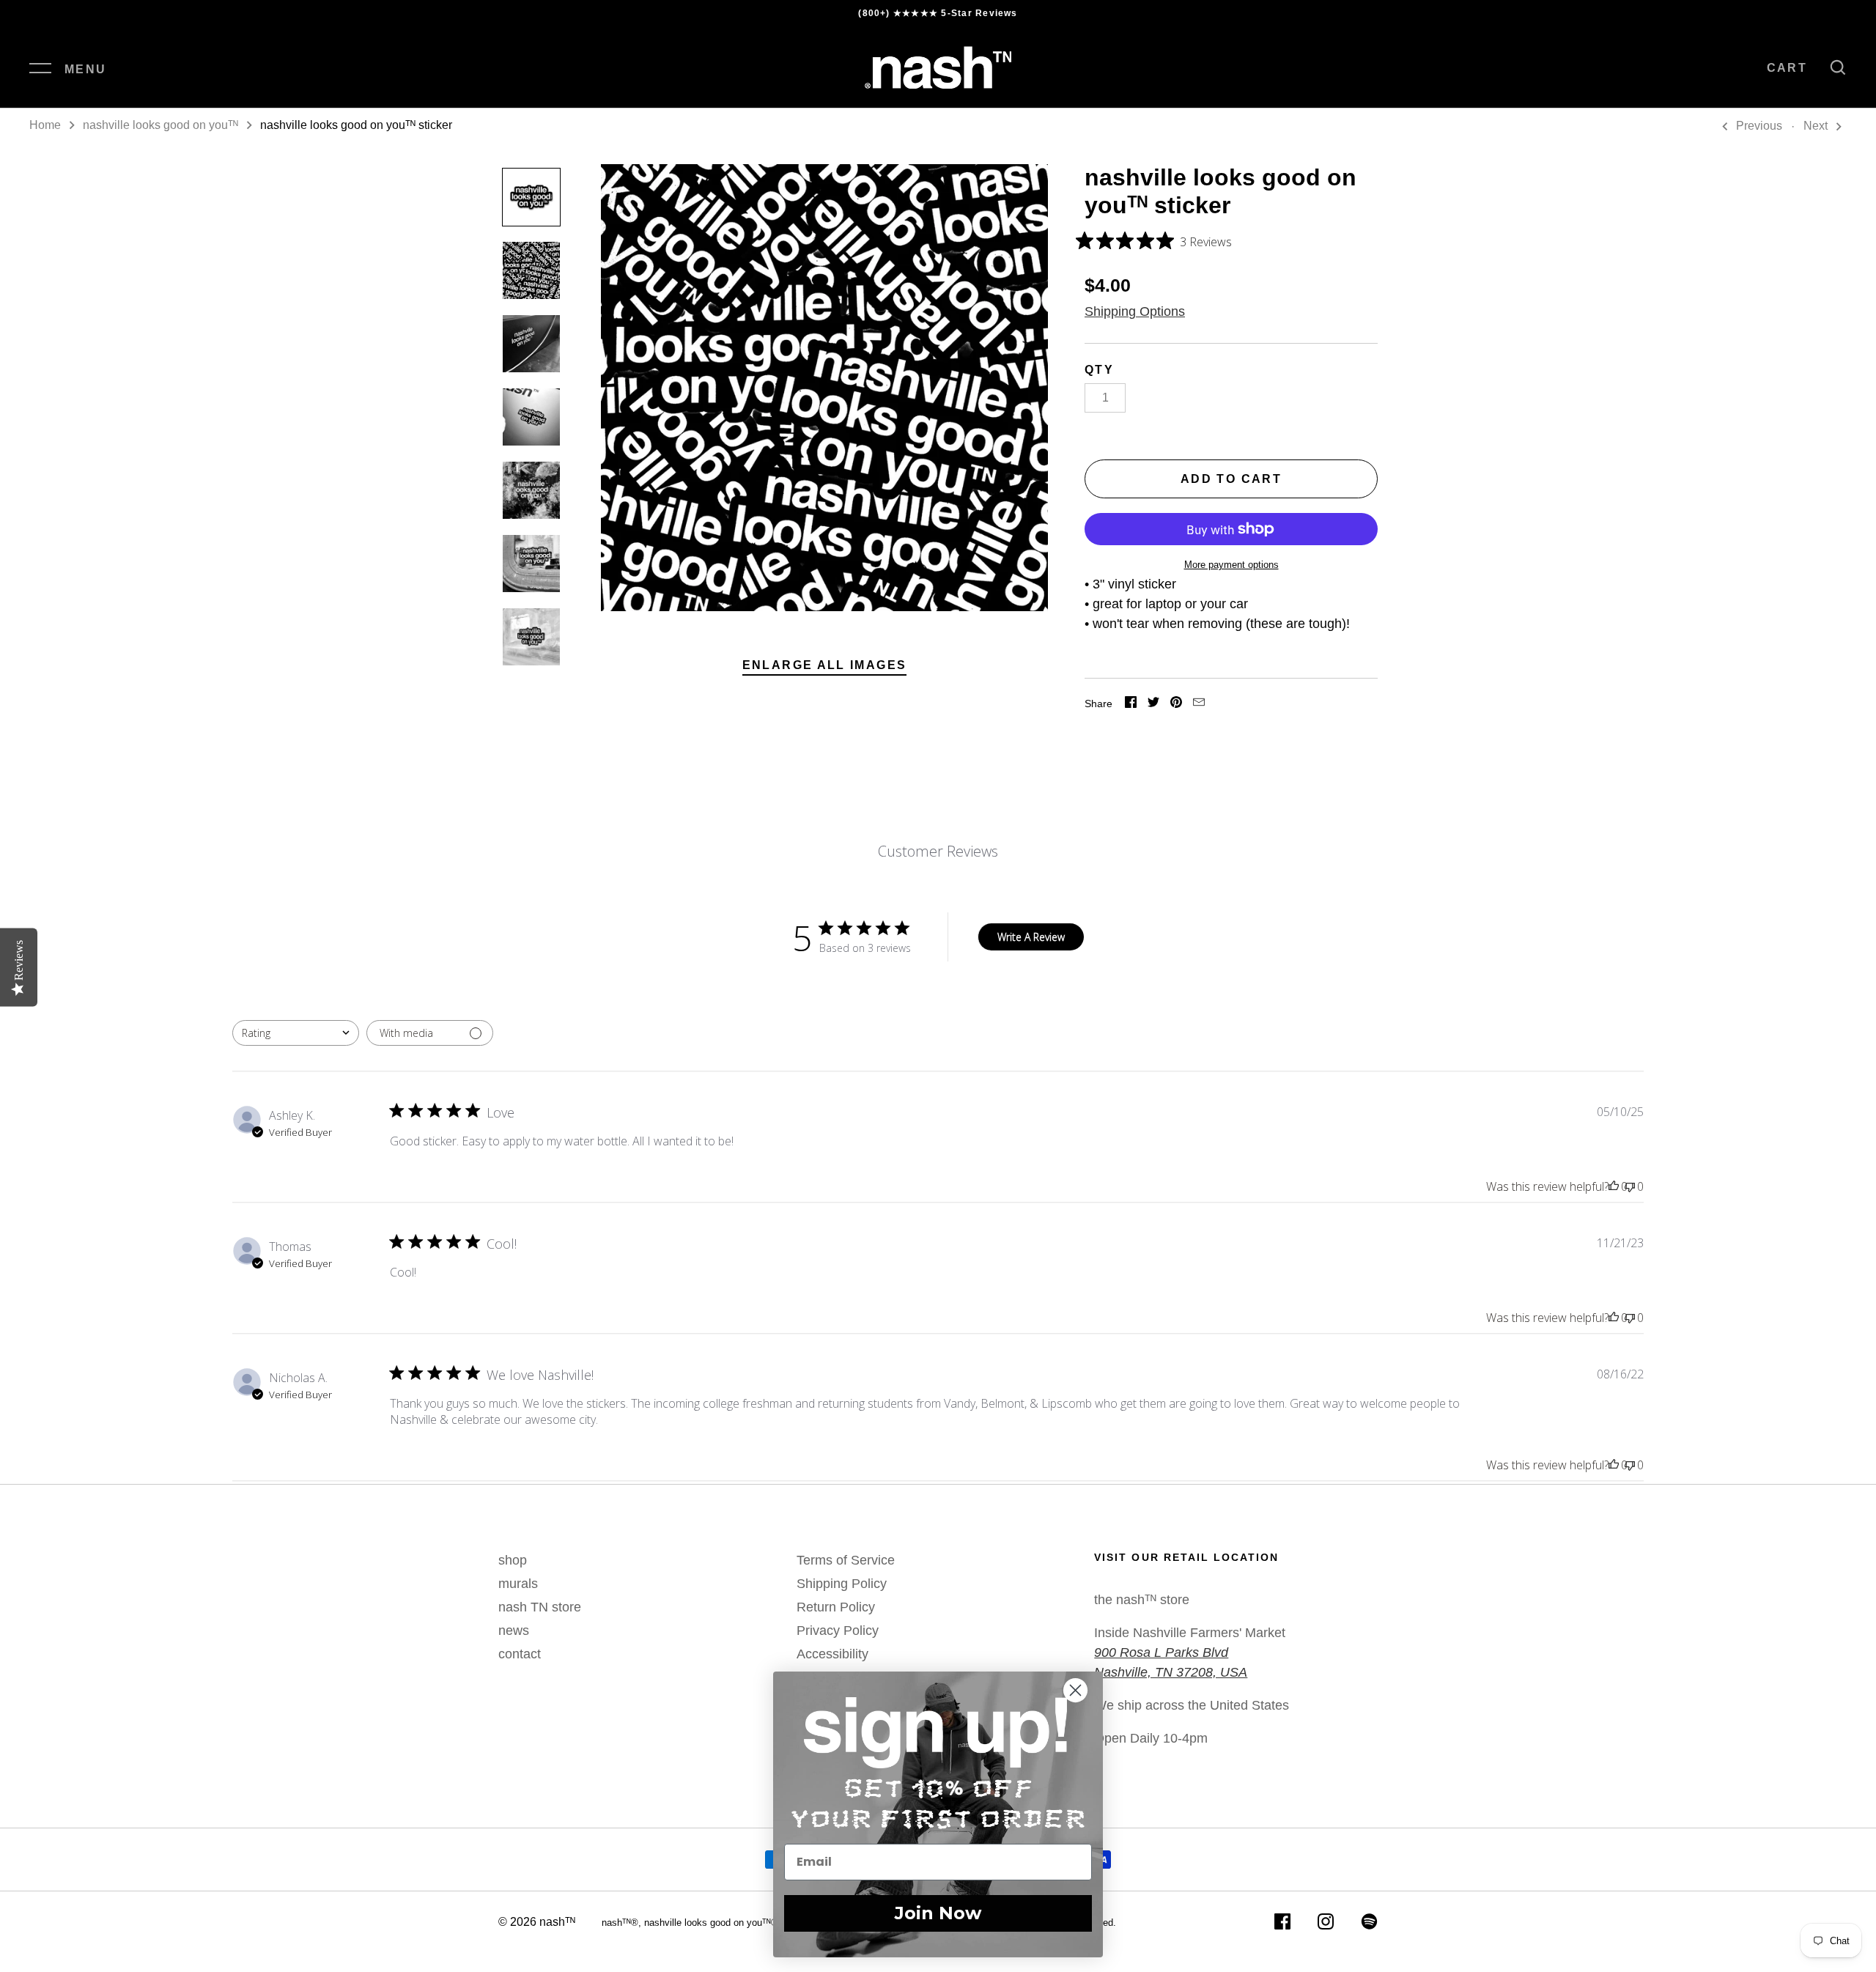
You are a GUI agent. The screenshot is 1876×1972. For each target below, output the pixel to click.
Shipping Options (1135, 311)
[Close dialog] (1084, 1690)
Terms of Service (846, 1560)
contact (520, 1654)
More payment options (1231, 565)
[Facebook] (1282, 1924)
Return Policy (836, 1607)
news (514, 1631)
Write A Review (1031, 937)
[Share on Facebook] (1131, 704)
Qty (1099, 370)
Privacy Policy (838, 1631)
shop (513, 1560)
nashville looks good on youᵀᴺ (160, 125)
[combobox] (296, 1033)
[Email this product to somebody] (1199, 704)
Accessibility (832, 1654)
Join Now (938, 1913)
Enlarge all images (825, 665)
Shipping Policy (842, 1584)
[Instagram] (1326, 1924)
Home (45, 125)
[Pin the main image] (1176, 704)
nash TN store (540, 1607)
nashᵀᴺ (557, 1922)
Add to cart (1231, 479)
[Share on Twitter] (1153, 704)
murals (518, 1584)
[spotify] (1369, 1924)
